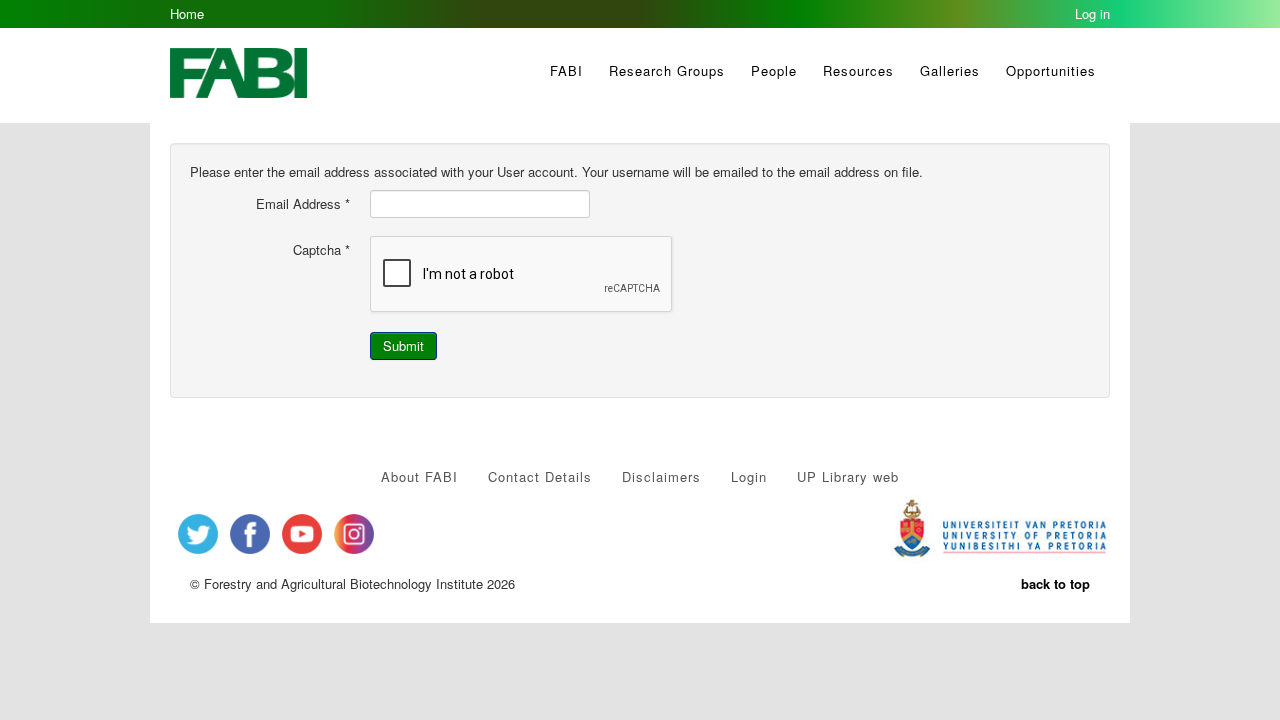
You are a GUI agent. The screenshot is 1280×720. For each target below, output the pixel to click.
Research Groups (667, 70)
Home (187, 13)
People (774, 70)
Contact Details (540, 476)
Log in (1092, 13)
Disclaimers (661, 476)
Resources (858, 70)
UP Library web (848, 476)
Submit (403, 345)
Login (749, 476)
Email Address (303, 204)
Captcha (321, 250)
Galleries (950, 70)
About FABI (419, 476)
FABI (566, 70)
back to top (1055, 583)
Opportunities (1051, 70)
